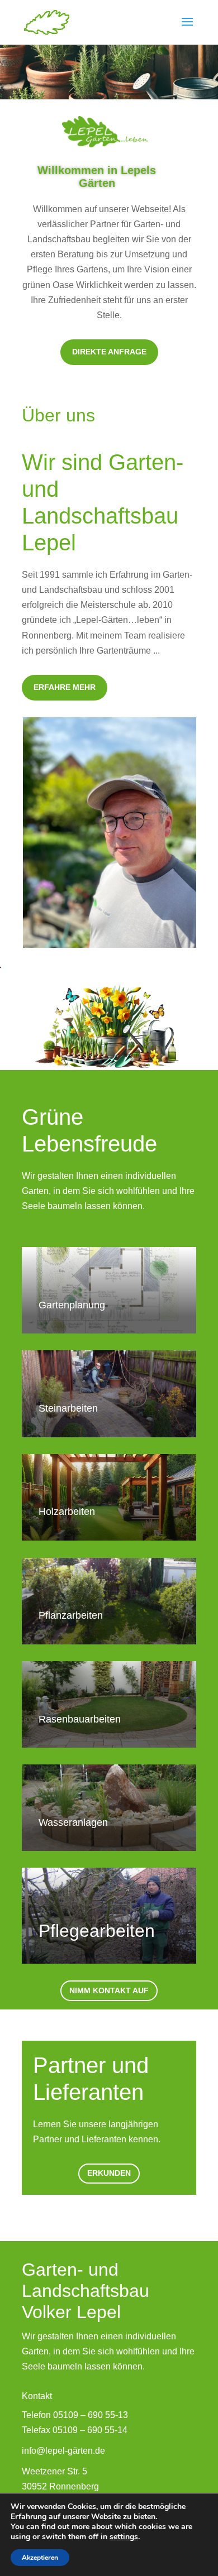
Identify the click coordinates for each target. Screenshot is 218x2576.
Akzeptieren (40, 2558)
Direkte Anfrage (109, 352)
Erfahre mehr (65, 687)
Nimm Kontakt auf (109, 1990)
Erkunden (109, 2173)
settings (124, 2537)
